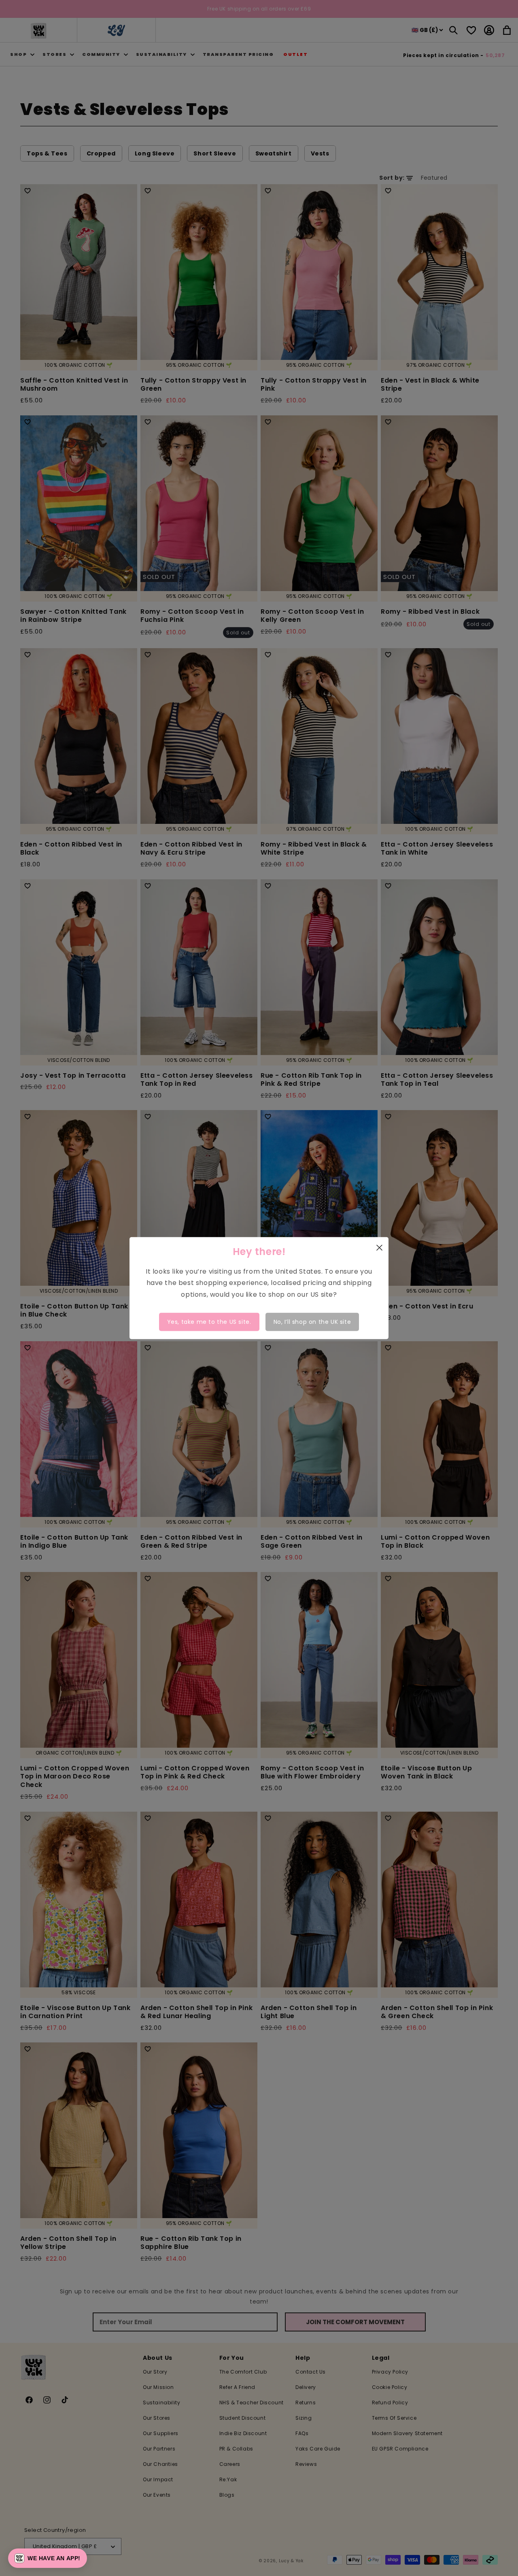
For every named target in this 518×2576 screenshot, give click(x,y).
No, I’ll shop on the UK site (312, 1322)
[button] (48, 2558)
